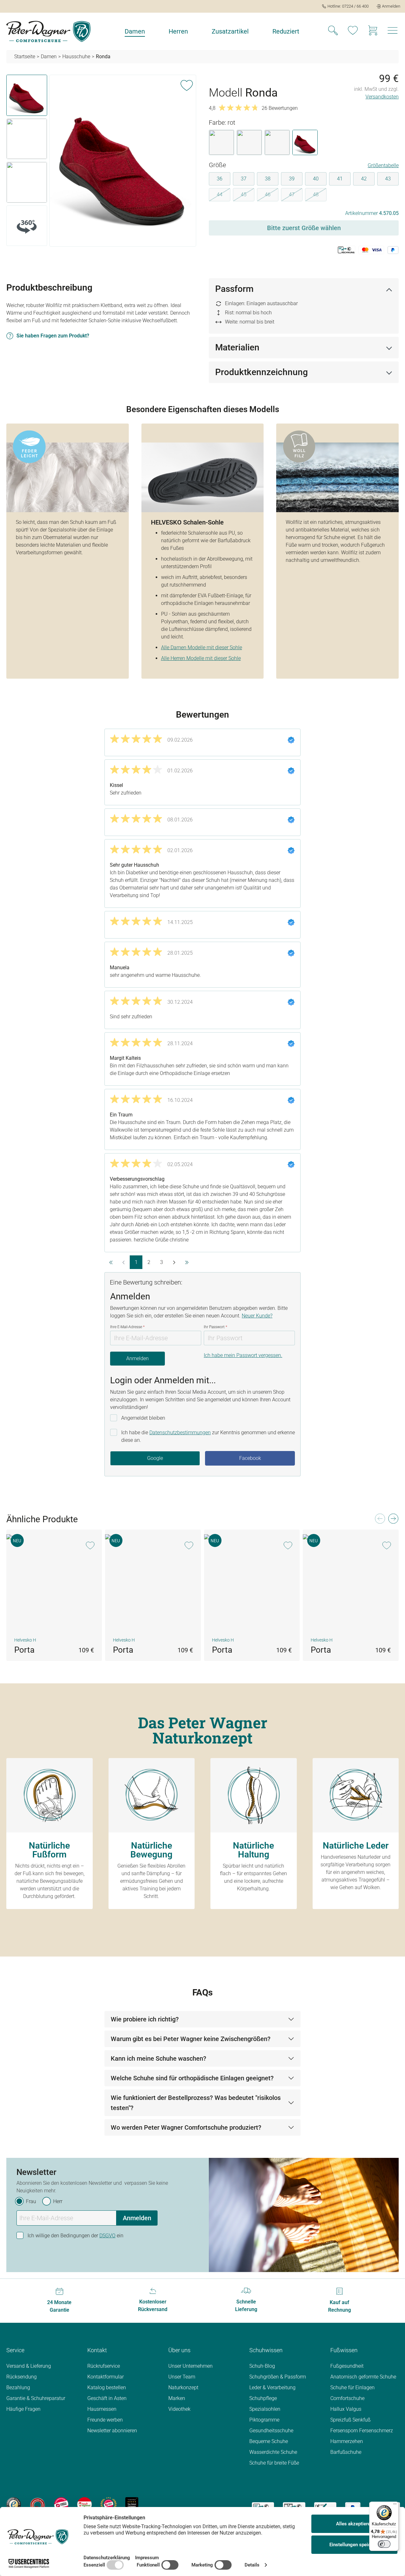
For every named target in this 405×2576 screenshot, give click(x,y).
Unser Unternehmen (190, 2366)
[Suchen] (333, 31)
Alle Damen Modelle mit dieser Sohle (202, 647)
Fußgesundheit (347, 2366)
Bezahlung (18, 2388)
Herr (58, 2201)
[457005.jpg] (123, 161)
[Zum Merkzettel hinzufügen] (187, 84)
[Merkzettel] (353, 31)
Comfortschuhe (347, 2398)
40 (316, 179)
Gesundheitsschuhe (271, 2431)
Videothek (179, 2409)
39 (292, 179)
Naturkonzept (183, 2388)
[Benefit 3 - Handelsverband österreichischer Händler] (61, 2504)
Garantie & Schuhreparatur (36, 2398)
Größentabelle (383, 165)
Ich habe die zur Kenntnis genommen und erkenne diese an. (208, 1436)
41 (340, 179)
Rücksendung (22, 2377)
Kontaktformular (106, 2377)
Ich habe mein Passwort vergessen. (243, 1355)
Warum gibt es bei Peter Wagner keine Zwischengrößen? (191, 2039)
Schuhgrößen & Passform (278, 2377)
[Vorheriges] (380, 1520)
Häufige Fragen (23, 2409)
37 (244, 179)
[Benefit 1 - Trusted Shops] (14, 2504)
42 (364, 179)
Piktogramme (264, 2420)
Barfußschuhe (346, 2452)
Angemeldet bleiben (143, 1418)
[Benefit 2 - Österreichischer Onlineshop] (37, 2504)
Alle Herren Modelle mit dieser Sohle (201, 658)
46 (272, 196)
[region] (101, 162)
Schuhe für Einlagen (352, 2388)
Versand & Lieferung (29, 2366)
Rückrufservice (104, 2366)
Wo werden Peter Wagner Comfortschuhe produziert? (186, 2127)
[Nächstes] (393, 1520)
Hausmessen (102, 2409)
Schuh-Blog (262, 2366)
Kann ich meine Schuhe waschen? (159, 2058)
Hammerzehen (347, 2441)
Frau (31, 2201)
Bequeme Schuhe (269, 2441)
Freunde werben (105, 2420)
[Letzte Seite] (187, 1262)
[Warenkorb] (373, 31)
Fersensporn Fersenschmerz (362, 2431)
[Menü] (395, 2505)
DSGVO (107, 2236)
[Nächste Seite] (174, 1262)
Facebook (250, 1458)
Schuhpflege (263, 2398)
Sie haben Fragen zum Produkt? (53, 336)
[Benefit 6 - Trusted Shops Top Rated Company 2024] (132, 2504)
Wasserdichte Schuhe (273, 2452)
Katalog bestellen (107, 2388)
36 (220, 179)
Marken (177, 2398)
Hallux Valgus (346, 2409)
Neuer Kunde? (257, 1316)
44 (224, 196)
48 (320, 196)
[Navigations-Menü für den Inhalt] (393, 32)
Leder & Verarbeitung (272, 2388)
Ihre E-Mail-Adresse (127, 1327)
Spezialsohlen (265, 2409)
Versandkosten (382, 97)
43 (388, 179)
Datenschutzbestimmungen (180, 1433)
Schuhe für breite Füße (274, 2463)
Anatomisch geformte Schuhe (363, 2377)
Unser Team (182, 2377)
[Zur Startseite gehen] (48, 31)
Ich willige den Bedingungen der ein (75, 2236)
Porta (24, 1650)
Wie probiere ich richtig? (145, 2019)
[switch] (384, 2544)
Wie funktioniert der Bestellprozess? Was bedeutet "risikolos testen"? (196, 2103)
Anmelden (137, 1358)
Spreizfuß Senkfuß (350, 2420)
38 (268, 179)
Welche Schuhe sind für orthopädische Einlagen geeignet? (192, 2078)
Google (155, 1458)
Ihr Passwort (215, 1327)
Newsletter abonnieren (112, 2431)
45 (248, 196)
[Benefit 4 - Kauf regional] (84, 2504)
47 (296, 196)
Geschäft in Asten (107, 2398)
